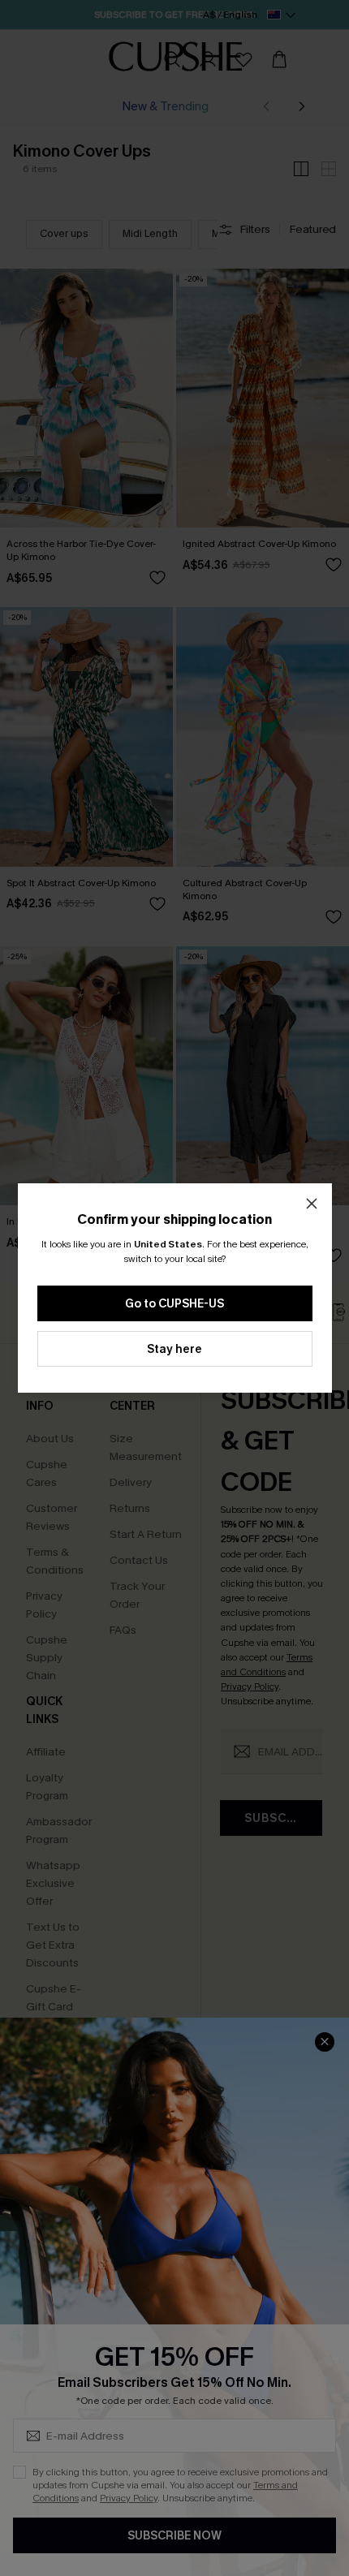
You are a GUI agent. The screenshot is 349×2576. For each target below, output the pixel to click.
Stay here (174, 1349)
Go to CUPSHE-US (174, 1304)
